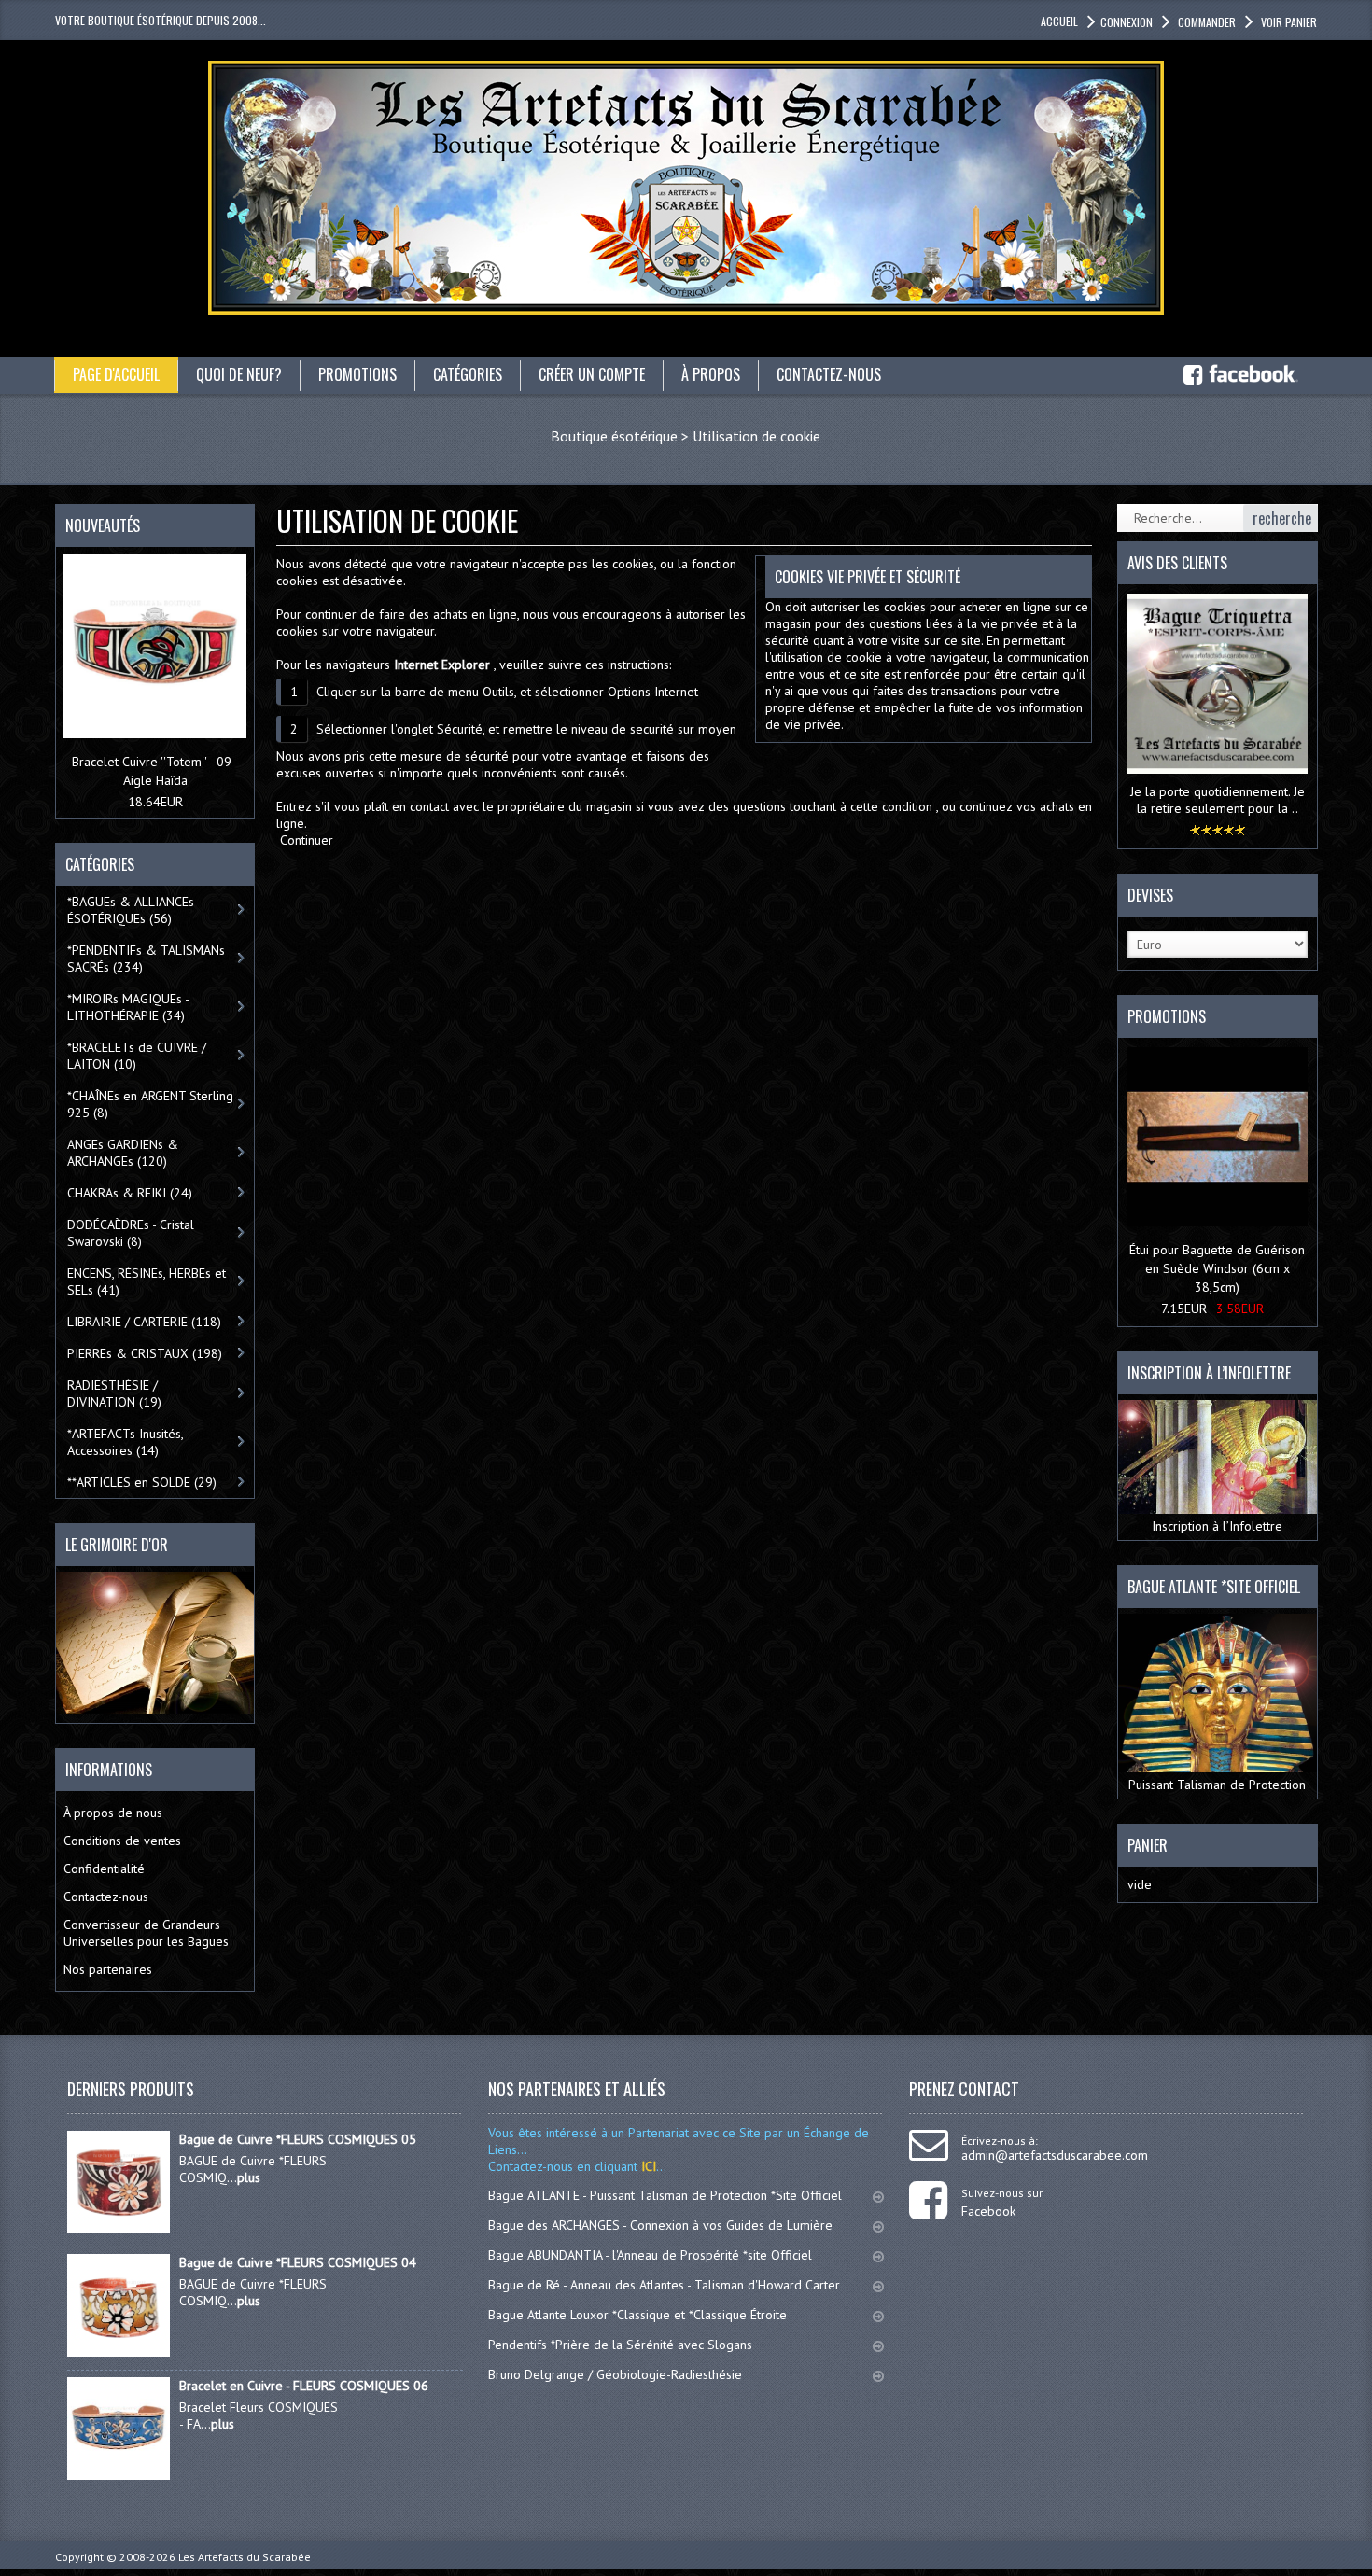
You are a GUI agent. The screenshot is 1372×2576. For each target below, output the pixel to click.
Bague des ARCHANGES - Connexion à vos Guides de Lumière (660, 2225)
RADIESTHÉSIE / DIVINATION (114, 1393)
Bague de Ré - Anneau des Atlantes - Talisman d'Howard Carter (664, 2285)
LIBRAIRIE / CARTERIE (144, 1322)
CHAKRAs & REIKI (130, 1193)
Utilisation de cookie (756, 436)
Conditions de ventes (122, 1841)
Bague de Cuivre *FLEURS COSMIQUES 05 (298, 2139)
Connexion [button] (1127, 22)
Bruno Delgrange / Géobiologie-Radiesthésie (615, 2374)
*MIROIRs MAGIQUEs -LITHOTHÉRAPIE (128, 1007)
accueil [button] (1059, 21)
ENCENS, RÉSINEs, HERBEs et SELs (147, 1281)
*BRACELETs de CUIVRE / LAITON (137, 1056)
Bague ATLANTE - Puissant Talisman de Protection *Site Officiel (665, 2195)
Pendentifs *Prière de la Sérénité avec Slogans (620, 2345)
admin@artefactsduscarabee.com (1055, 2155)
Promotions (1167, 1016)
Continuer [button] (307, 840)
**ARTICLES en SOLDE (142, 1482)
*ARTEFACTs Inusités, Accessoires (126, 1442)
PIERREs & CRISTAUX (145, 1353)
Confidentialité (104, 1869)
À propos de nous (113, 1813)
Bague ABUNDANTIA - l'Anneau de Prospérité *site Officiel (650, 2255)
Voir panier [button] (1289, 22)
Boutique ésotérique (614, 436)
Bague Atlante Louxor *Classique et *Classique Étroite (637, 2315)
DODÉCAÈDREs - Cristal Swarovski (131, 1233)
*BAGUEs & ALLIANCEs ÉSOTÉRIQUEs (131, 910)
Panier (1148, 1845)
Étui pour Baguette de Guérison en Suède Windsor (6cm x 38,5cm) (1217, 1268)
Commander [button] (1207, 22)
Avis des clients (1177, 563)
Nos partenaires (108, 1969)
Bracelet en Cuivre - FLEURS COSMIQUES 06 (304, 2386)
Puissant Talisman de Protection (1217, 1785)
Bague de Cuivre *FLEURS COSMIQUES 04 (298, 2262)
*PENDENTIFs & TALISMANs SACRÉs (146, 959)
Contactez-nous (106, 1897)
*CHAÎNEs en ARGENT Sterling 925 (150, 1104)
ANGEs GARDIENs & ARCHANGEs (123, 1153)
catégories (468, 374)
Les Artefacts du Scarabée (245, 2557)
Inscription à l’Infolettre (1217, 1526)
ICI (647, 2166)
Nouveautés (103, 525)
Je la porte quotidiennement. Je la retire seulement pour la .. (1218, 800)
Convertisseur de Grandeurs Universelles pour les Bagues (146, 1933)
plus (249, 2177)
